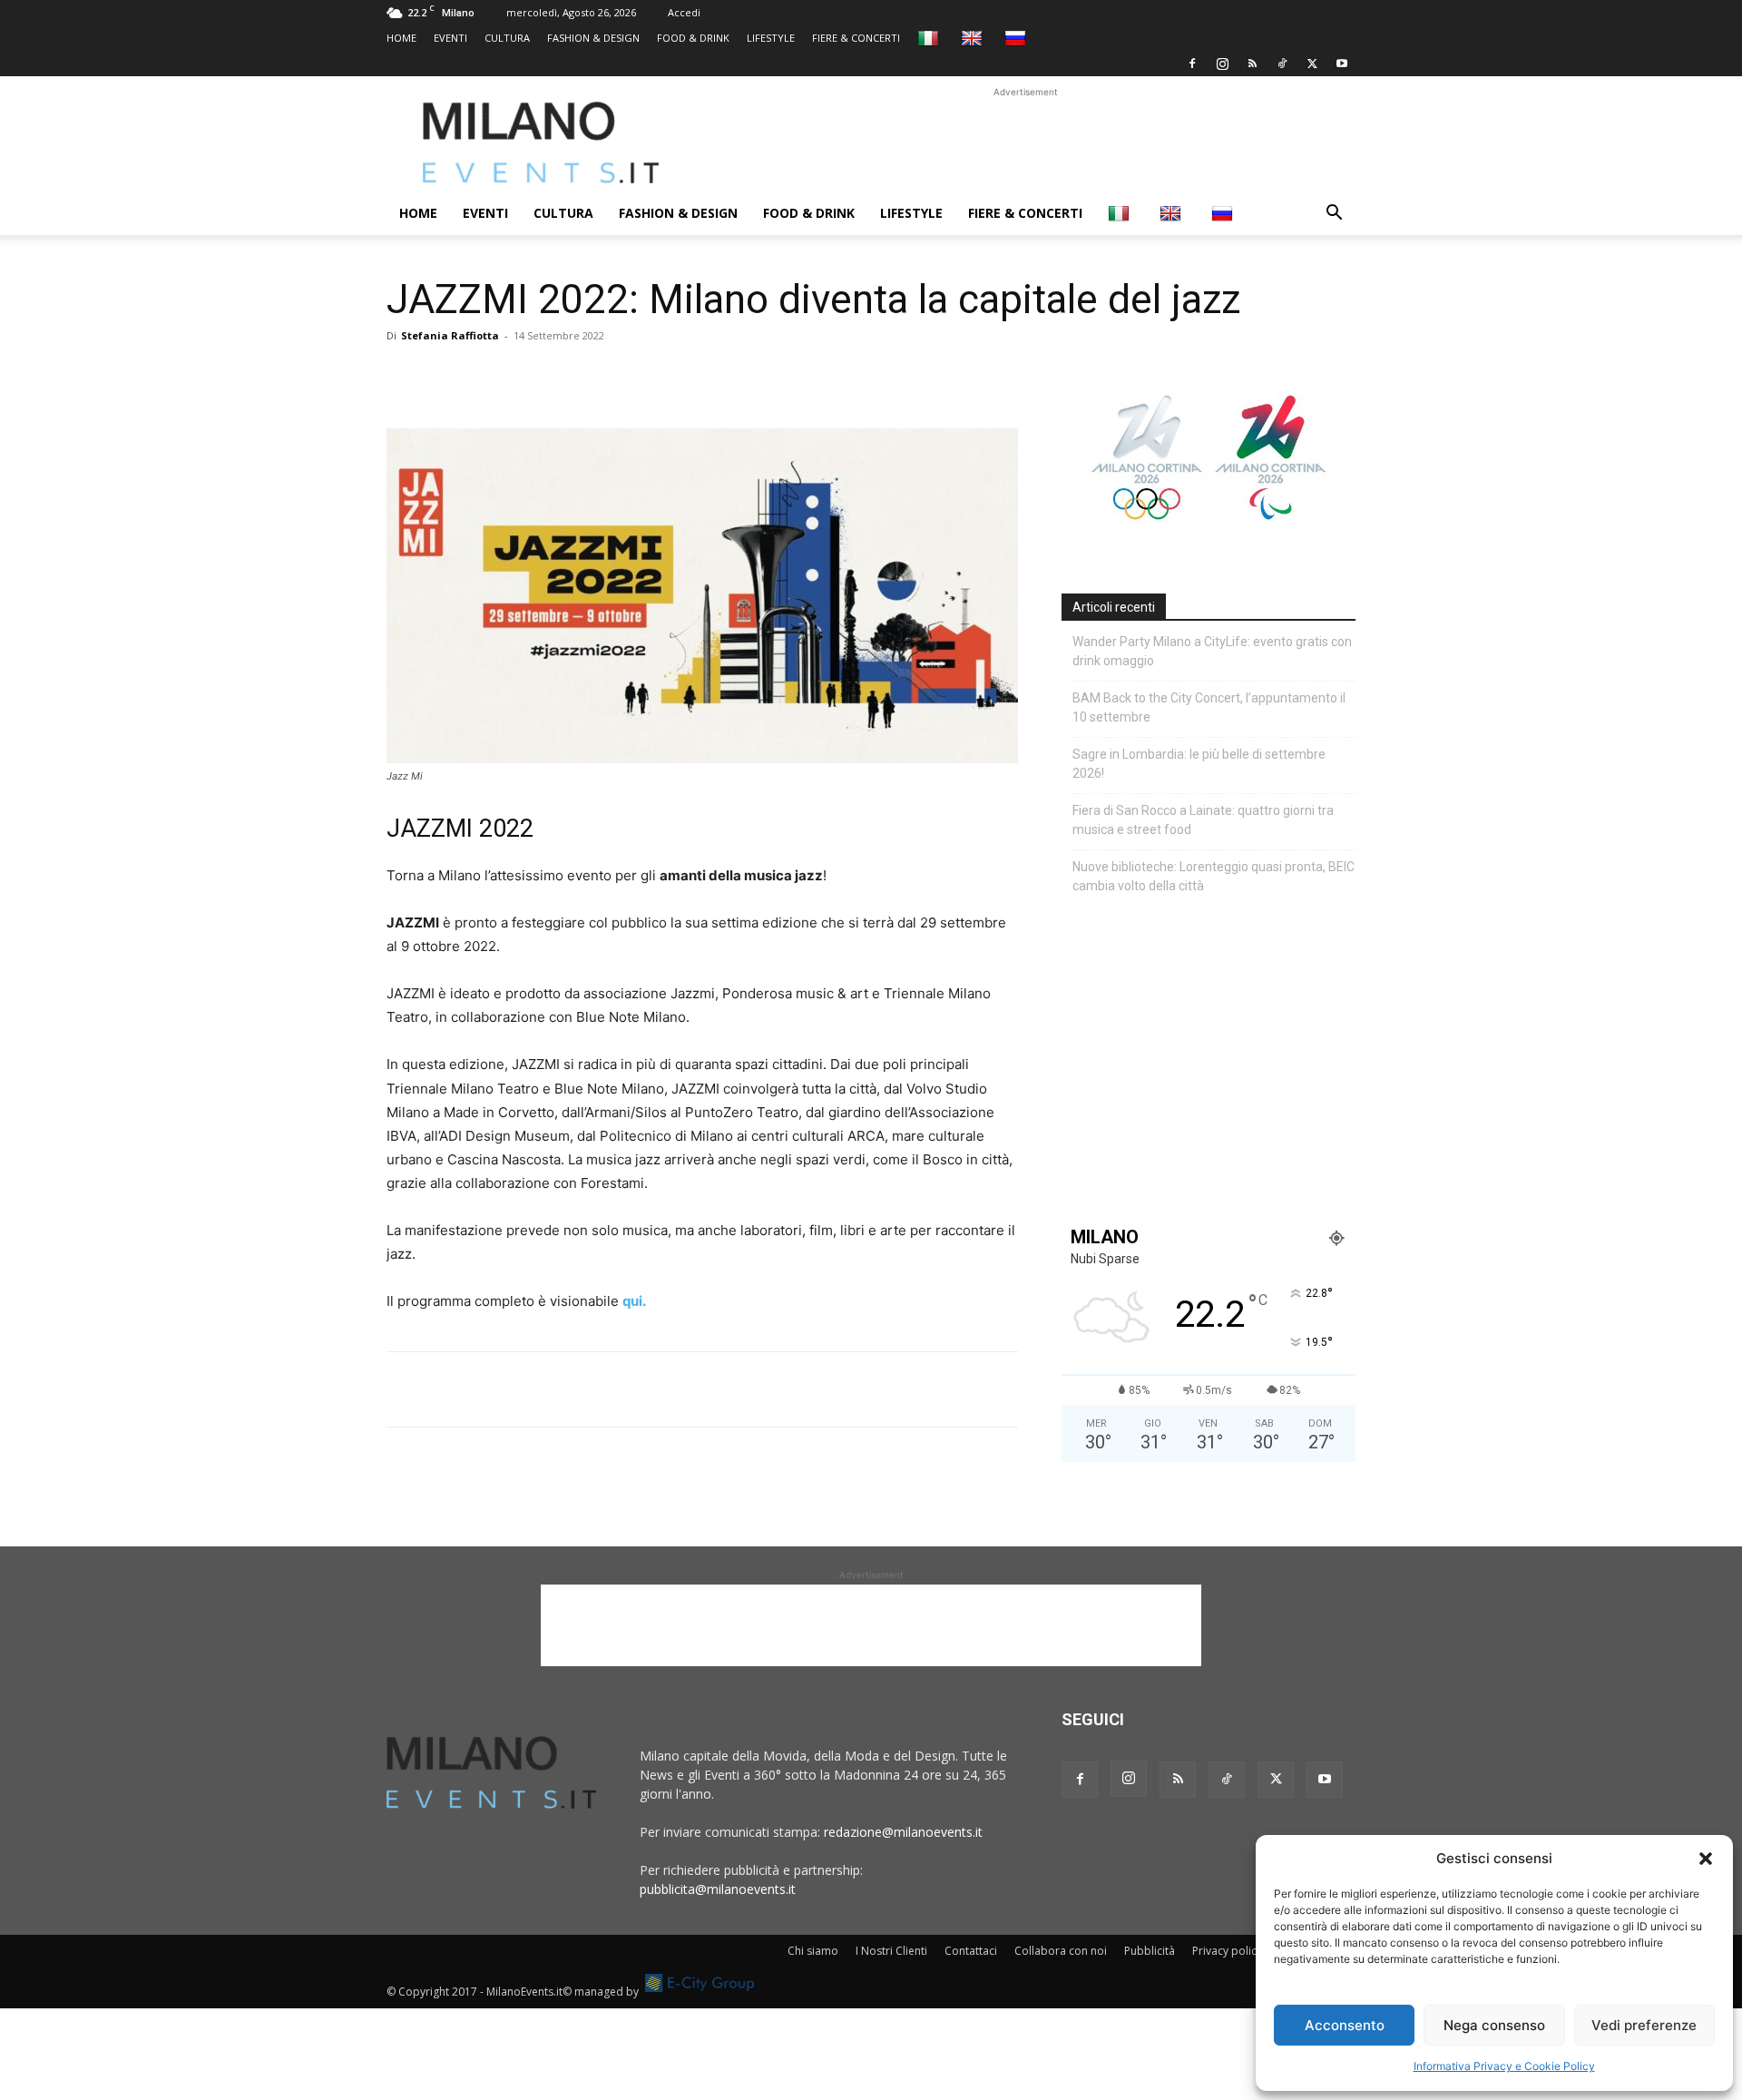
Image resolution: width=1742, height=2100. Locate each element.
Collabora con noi (1061, 1951)
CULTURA (507, 38)
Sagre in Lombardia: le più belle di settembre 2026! (1199, 764)
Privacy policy (1227, 1951)
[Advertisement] (1025, 142)
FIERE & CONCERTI (856, 38)
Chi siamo (813, 1951)
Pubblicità (1150, 1951)
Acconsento (1345, 2025)
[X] (1312, 64)
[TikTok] (1282, 64)
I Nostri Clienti (891, 1951)
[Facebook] (1192, 64)
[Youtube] (1342, 64)
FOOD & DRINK (693, 38)
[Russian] (1018, 38)
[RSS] (1252, 64)
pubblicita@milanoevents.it (718, 1889)
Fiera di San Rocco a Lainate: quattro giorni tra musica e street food (1203, 820)
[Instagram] (1222, 64)
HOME (401, 38)
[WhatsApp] (488, 377)
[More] (614, 377)
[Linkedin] (530, 377)
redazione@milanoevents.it (903, 1832)
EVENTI (450, 38)
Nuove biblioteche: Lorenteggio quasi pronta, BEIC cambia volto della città (1214, 876)
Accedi (684, 12)
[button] (1706, 1859)
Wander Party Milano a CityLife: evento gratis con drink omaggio (1212, 651)
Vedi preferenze (1644, 2025)
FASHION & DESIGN (593, 38)
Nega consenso (1494, 2025)
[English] (974, 38)
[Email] (572, 377)
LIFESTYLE (771, 38)
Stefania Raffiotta (450, 335)
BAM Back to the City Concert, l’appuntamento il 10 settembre (1209, 707)
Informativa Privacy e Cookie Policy (1504, 2066)
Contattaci (971, 1951)
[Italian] (930, 38)
